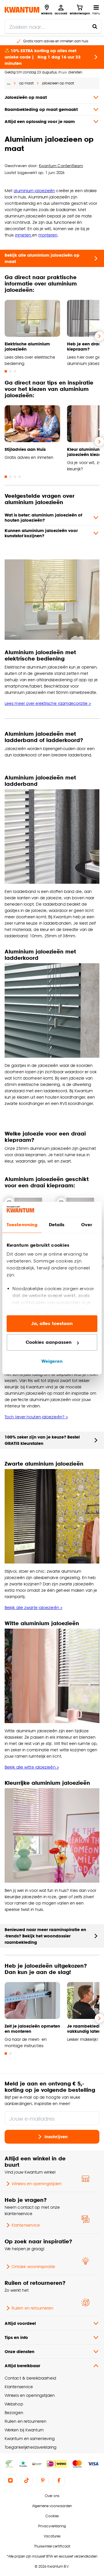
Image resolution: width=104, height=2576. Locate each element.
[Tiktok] (27, 2480)
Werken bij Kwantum (24, 2430)
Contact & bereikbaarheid (30, 2378)
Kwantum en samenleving (30, 2438)
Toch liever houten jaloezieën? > (36, 1417)
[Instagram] (10, 2480)
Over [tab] (87, 1225)
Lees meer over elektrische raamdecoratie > (48, 703)
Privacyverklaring (52, 2526)
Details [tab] (57, 1225)
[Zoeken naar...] (95, 27)
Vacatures (52, 2536)
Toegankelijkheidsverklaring (31, 2447)
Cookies (52, 2516)
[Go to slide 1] (6, 371)
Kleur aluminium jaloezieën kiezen (85, 452)
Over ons (52, 2496)
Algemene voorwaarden (52, 2506)
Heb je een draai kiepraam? (85, 346)
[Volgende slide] (99, 336)
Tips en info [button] (16, 2337)
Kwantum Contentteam (61, 166)
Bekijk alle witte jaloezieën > (32, 1767)
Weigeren (52, 1361)
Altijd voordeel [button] (20, 2323)
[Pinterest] (43, 2480)
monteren (48, 235)
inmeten (24, 235)
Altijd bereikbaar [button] (22, 2366)
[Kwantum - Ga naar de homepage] (22, 10)
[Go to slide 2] (10, 371)
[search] (53, 27)
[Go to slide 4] (20, 477)
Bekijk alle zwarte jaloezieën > (34, 1607)
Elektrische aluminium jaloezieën (27, 346)
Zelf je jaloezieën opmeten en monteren (32, 2029)
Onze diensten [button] (19, 2351)
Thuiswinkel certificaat (52, 2546)
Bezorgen (14, 2413)
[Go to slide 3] (15, 371)
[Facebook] (59, 2480)
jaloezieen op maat (58, 83)
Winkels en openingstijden (37, 2184)
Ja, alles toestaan (52, 1323)
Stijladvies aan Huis (25, 449)
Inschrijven (56, 2137)
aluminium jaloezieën (34, 191)
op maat (26, 83)
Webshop (14, 2404)
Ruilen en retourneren (32, 2308)
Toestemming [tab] (22, 1225)
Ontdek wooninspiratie (33, 2266)
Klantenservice (26, 2225)
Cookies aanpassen (49, 1342)
